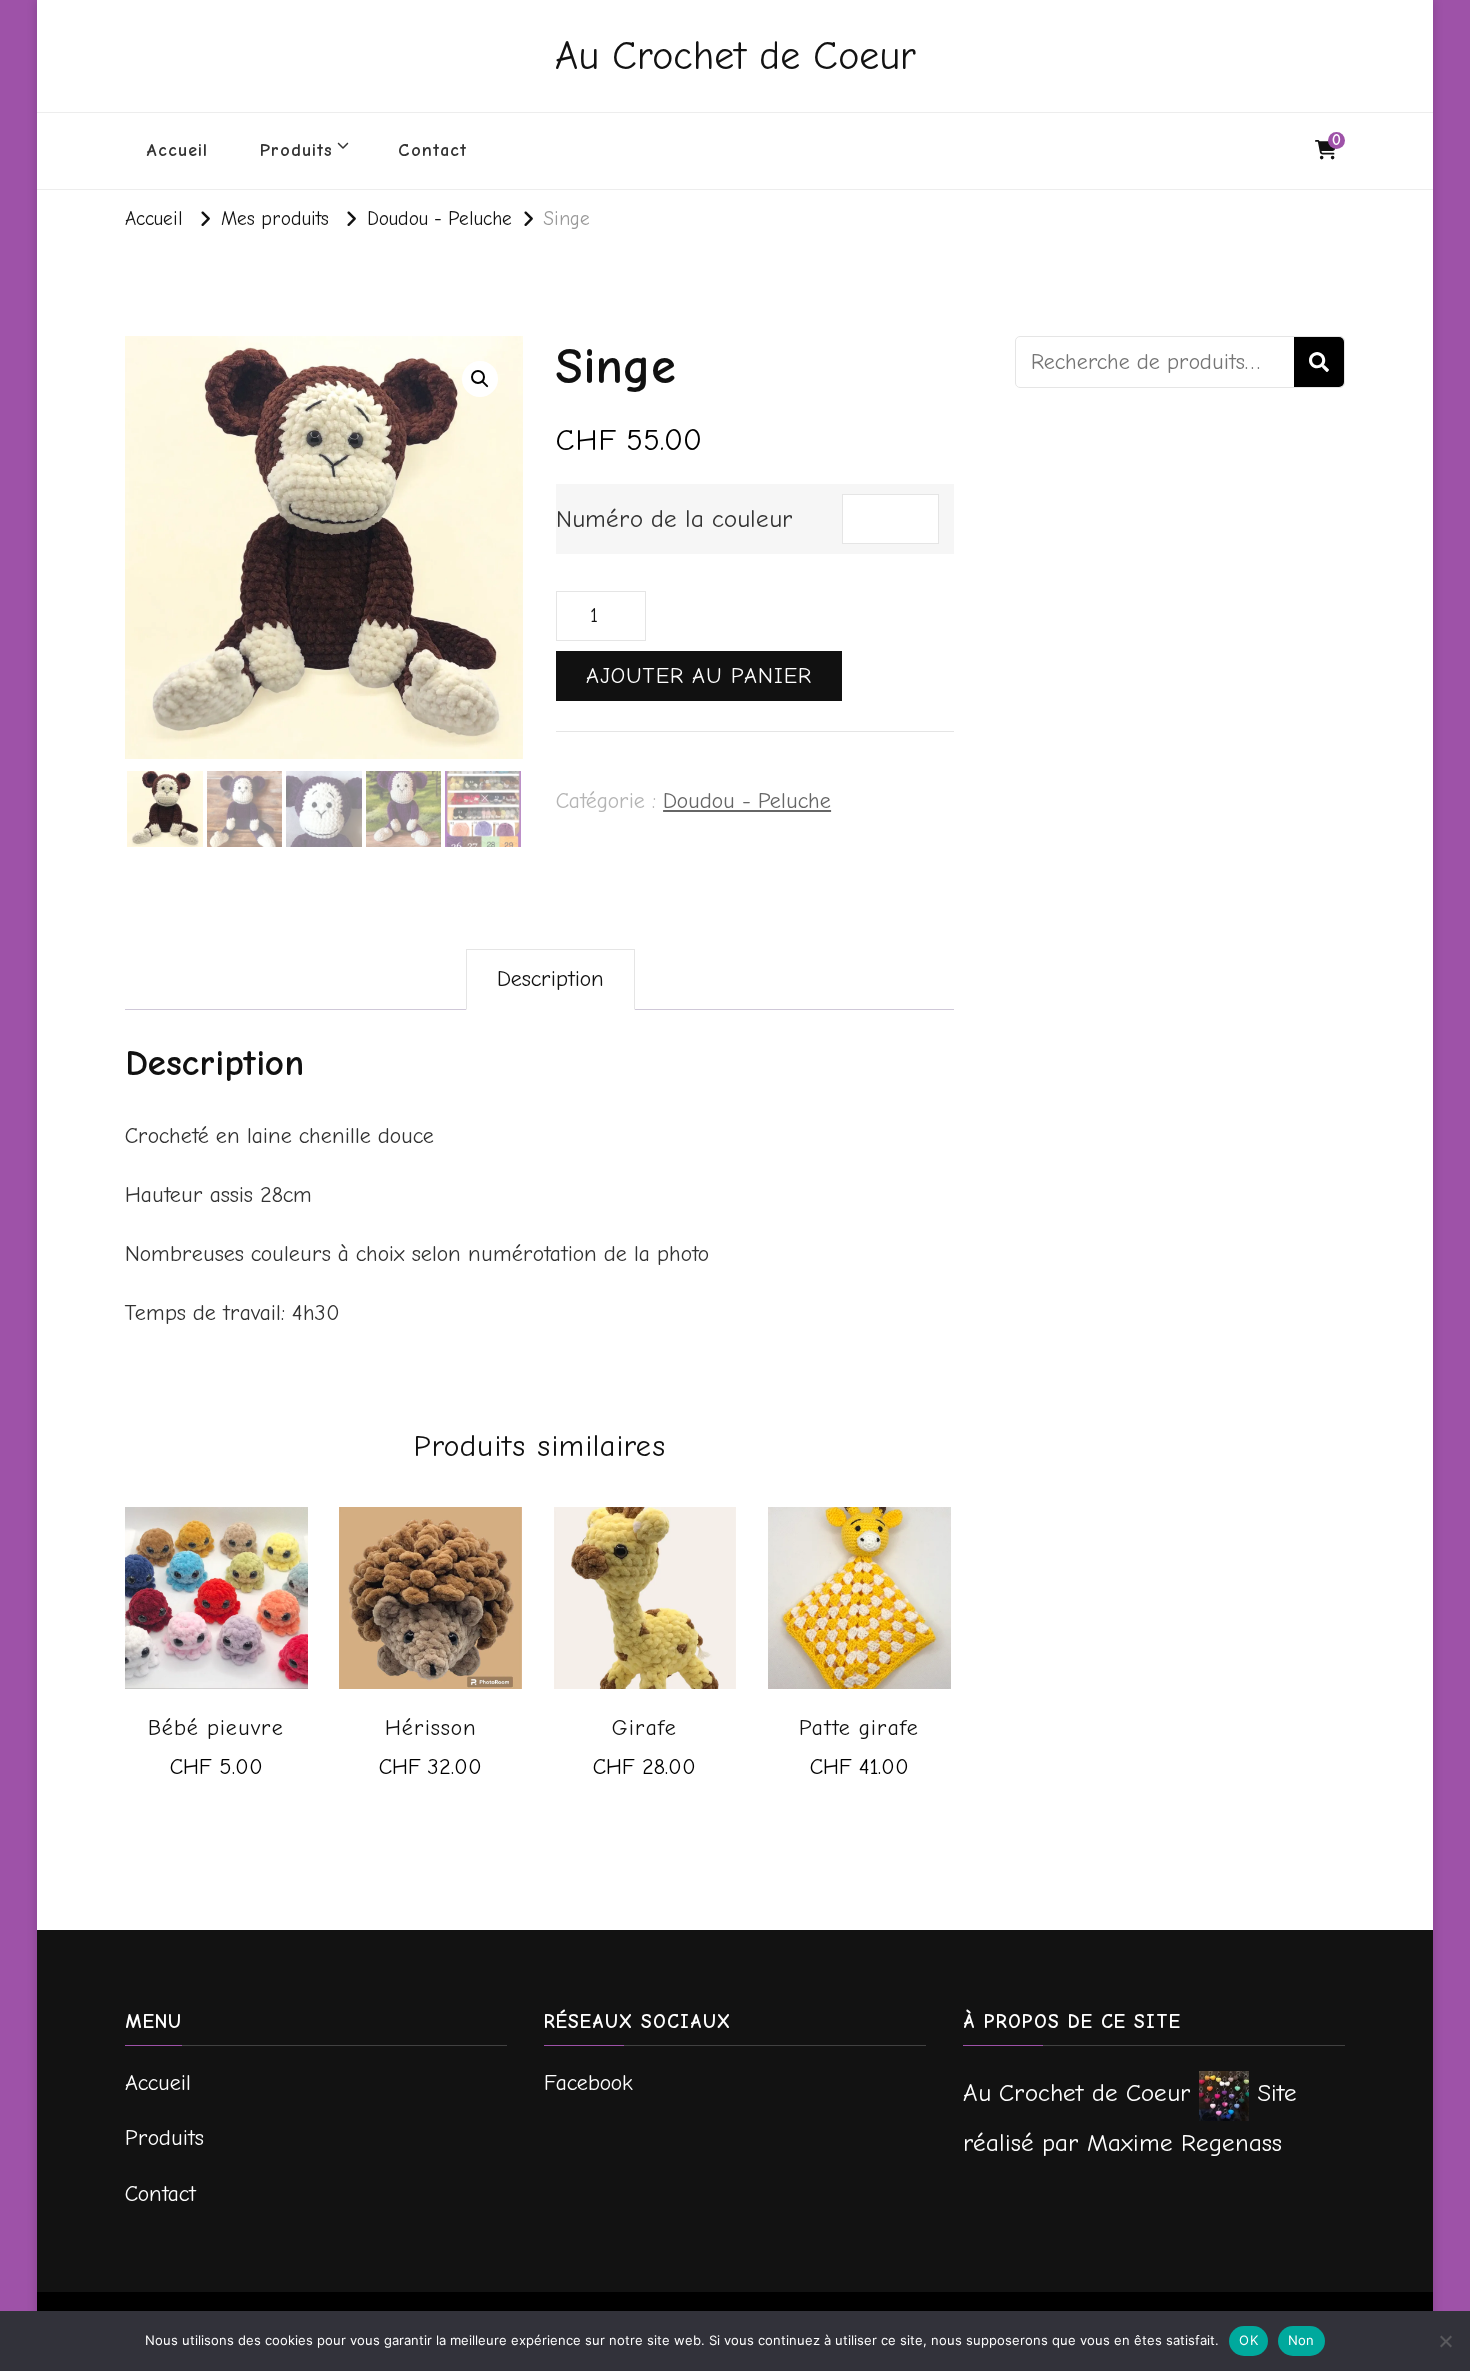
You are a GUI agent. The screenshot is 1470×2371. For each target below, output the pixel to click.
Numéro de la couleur (674, 518)
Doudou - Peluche (747, 801)
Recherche (1319, 362)
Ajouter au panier (699, 676)
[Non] (1445, 2341)
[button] (480, 379)
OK (1248, 2340)
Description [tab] (550, 979)
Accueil (177, 150)
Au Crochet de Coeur (735, 56)
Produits (296, 150)
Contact (432, 150)
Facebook (588, 2083)
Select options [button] (216, 1783)
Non (1301, 2340)
